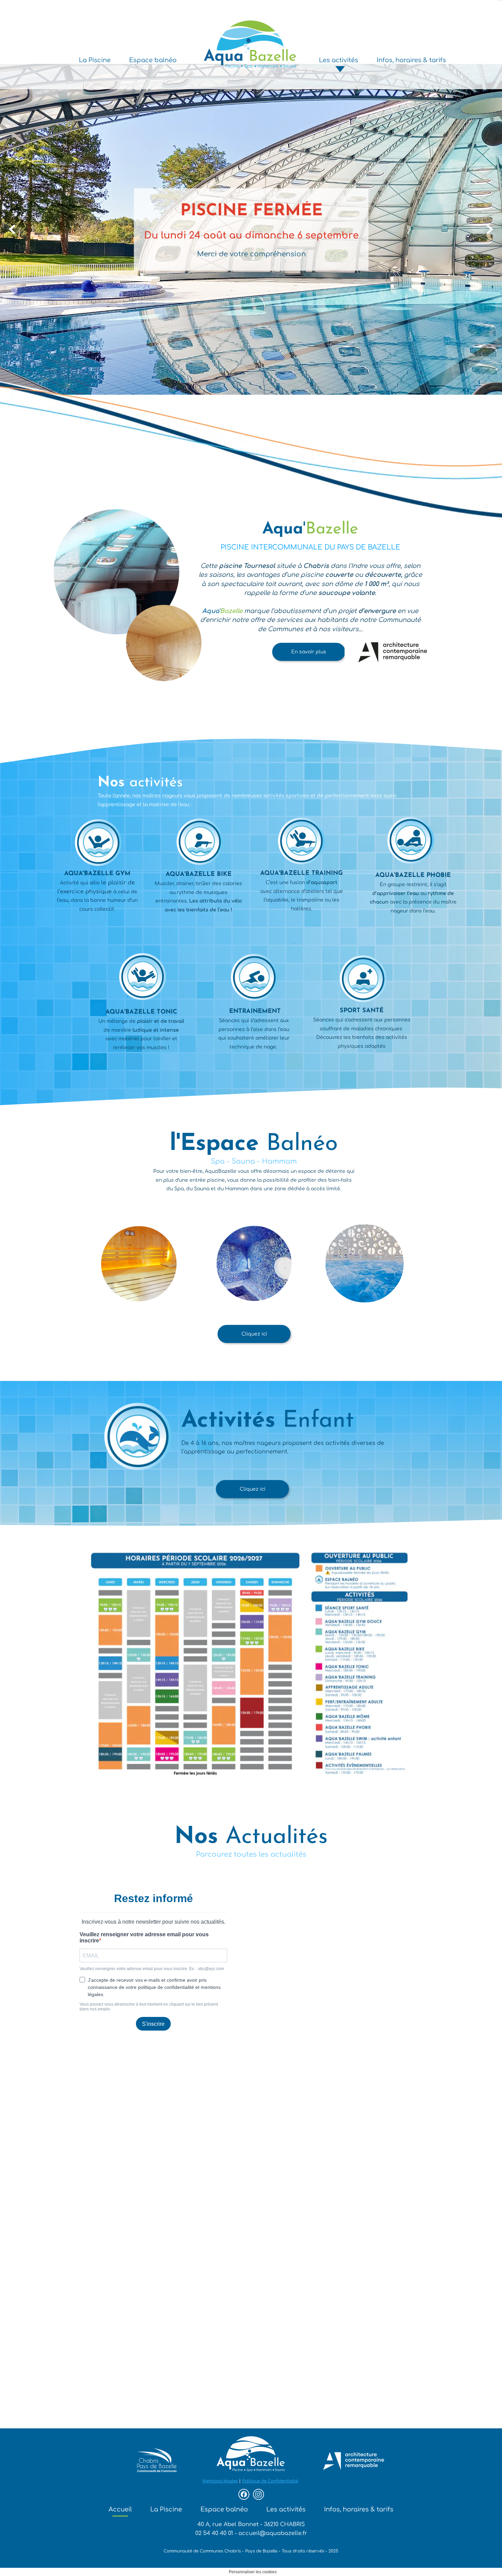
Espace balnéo (224, 2509)
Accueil (120, 2509)
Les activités (286, 2509)
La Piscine (166, 2509)
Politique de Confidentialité (270, 2481)
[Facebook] (244, 2494)
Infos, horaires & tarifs (359, 2509)
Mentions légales (220, 2481)
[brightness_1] (365, 1320)
